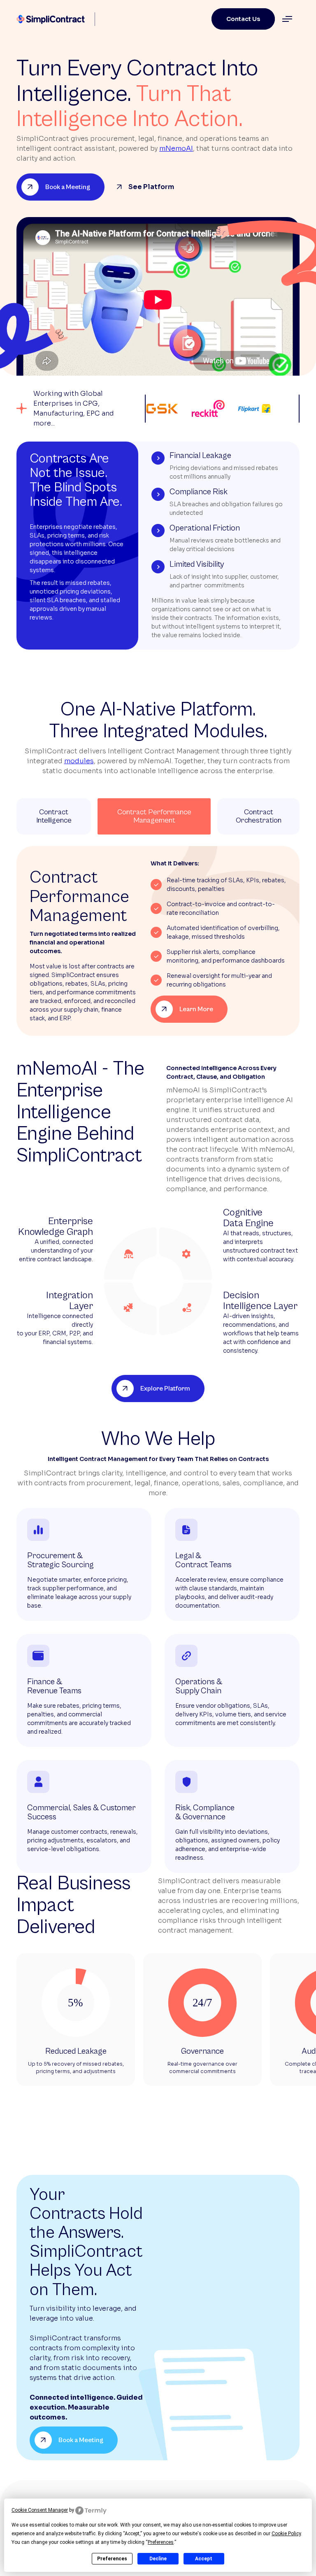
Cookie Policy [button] (286, 2534)
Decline (158, 2559)
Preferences (112, 2559)
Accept (204, 2559)
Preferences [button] (161, 2542)
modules (79, 761)
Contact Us (243, 19)
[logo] (52, 19)
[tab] (54, 816)
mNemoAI (176, 148)
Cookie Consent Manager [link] (40, 2510)
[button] (287, 19)
